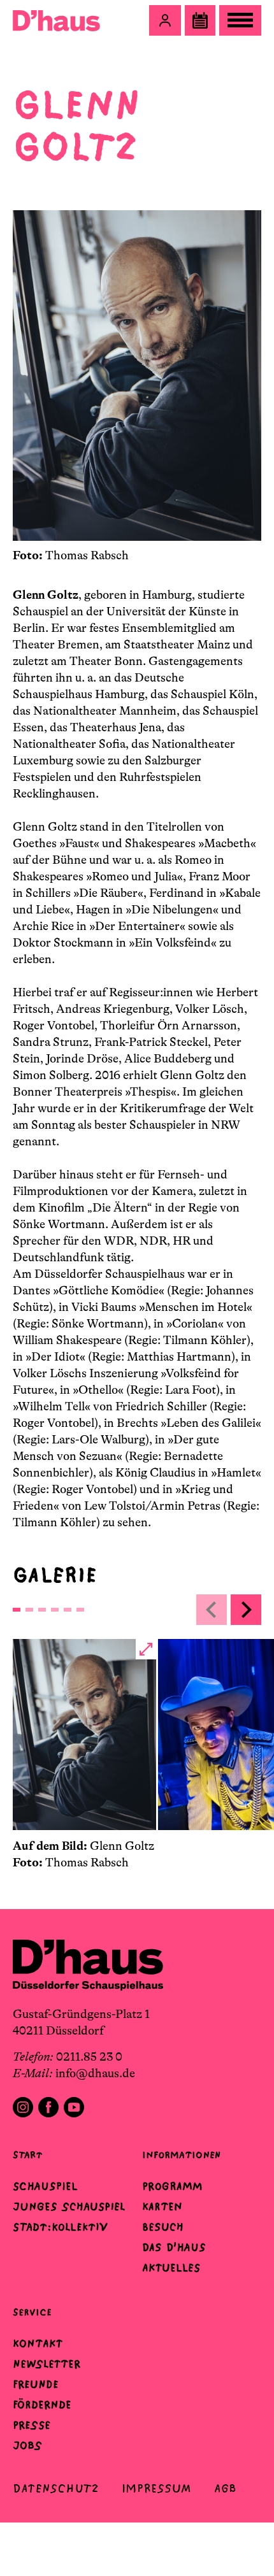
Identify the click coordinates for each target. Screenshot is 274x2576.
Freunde (36, 2384)
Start (27, 2155)
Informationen (181, 2155)
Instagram (23, 2107)
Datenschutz (56, 2488)
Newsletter (47, 2364)
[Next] (246, 1610)
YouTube (74, 2107)
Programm (172, 2186)
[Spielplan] (200, 20)
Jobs (27, 2445)
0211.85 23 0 (89, 2057)
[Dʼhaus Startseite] (56, 20)
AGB (225, 2488)
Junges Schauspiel (69, 2207)
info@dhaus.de (95, 2073)
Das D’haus (174, 2247)
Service (32, 2312)
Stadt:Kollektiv (60, 2227)
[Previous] (212, 1610)
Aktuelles (171, 2268)
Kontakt (38, 2343)
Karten (162, 2207)
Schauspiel (45, 2186)
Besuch (163, 2227)
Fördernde (42, 2405)
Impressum (156, 2488)
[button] (165, 20)
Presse (32, 2425)
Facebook (48, 2107)
